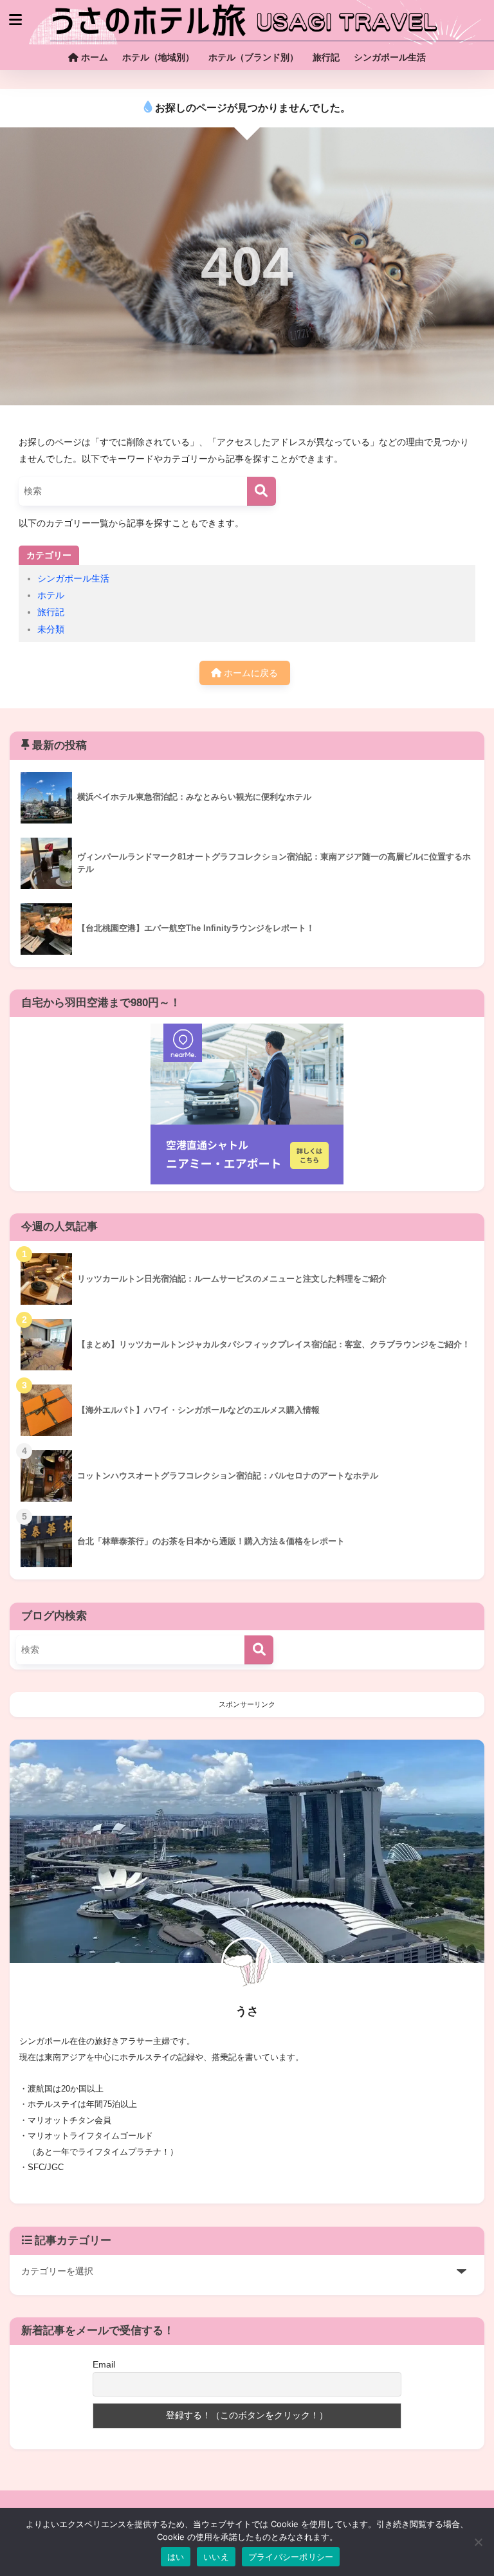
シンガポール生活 (390, 57)
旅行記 (326, 57)
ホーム (93, 57)
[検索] (261, 491)
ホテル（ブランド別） (253, 57)
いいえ (216, 2557)
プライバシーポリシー (291, 2557)
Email (104, 2364)
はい (176, 2557)
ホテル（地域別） (158, 57)
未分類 (51, 629)
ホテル (51, 595)
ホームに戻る (250, 673)
